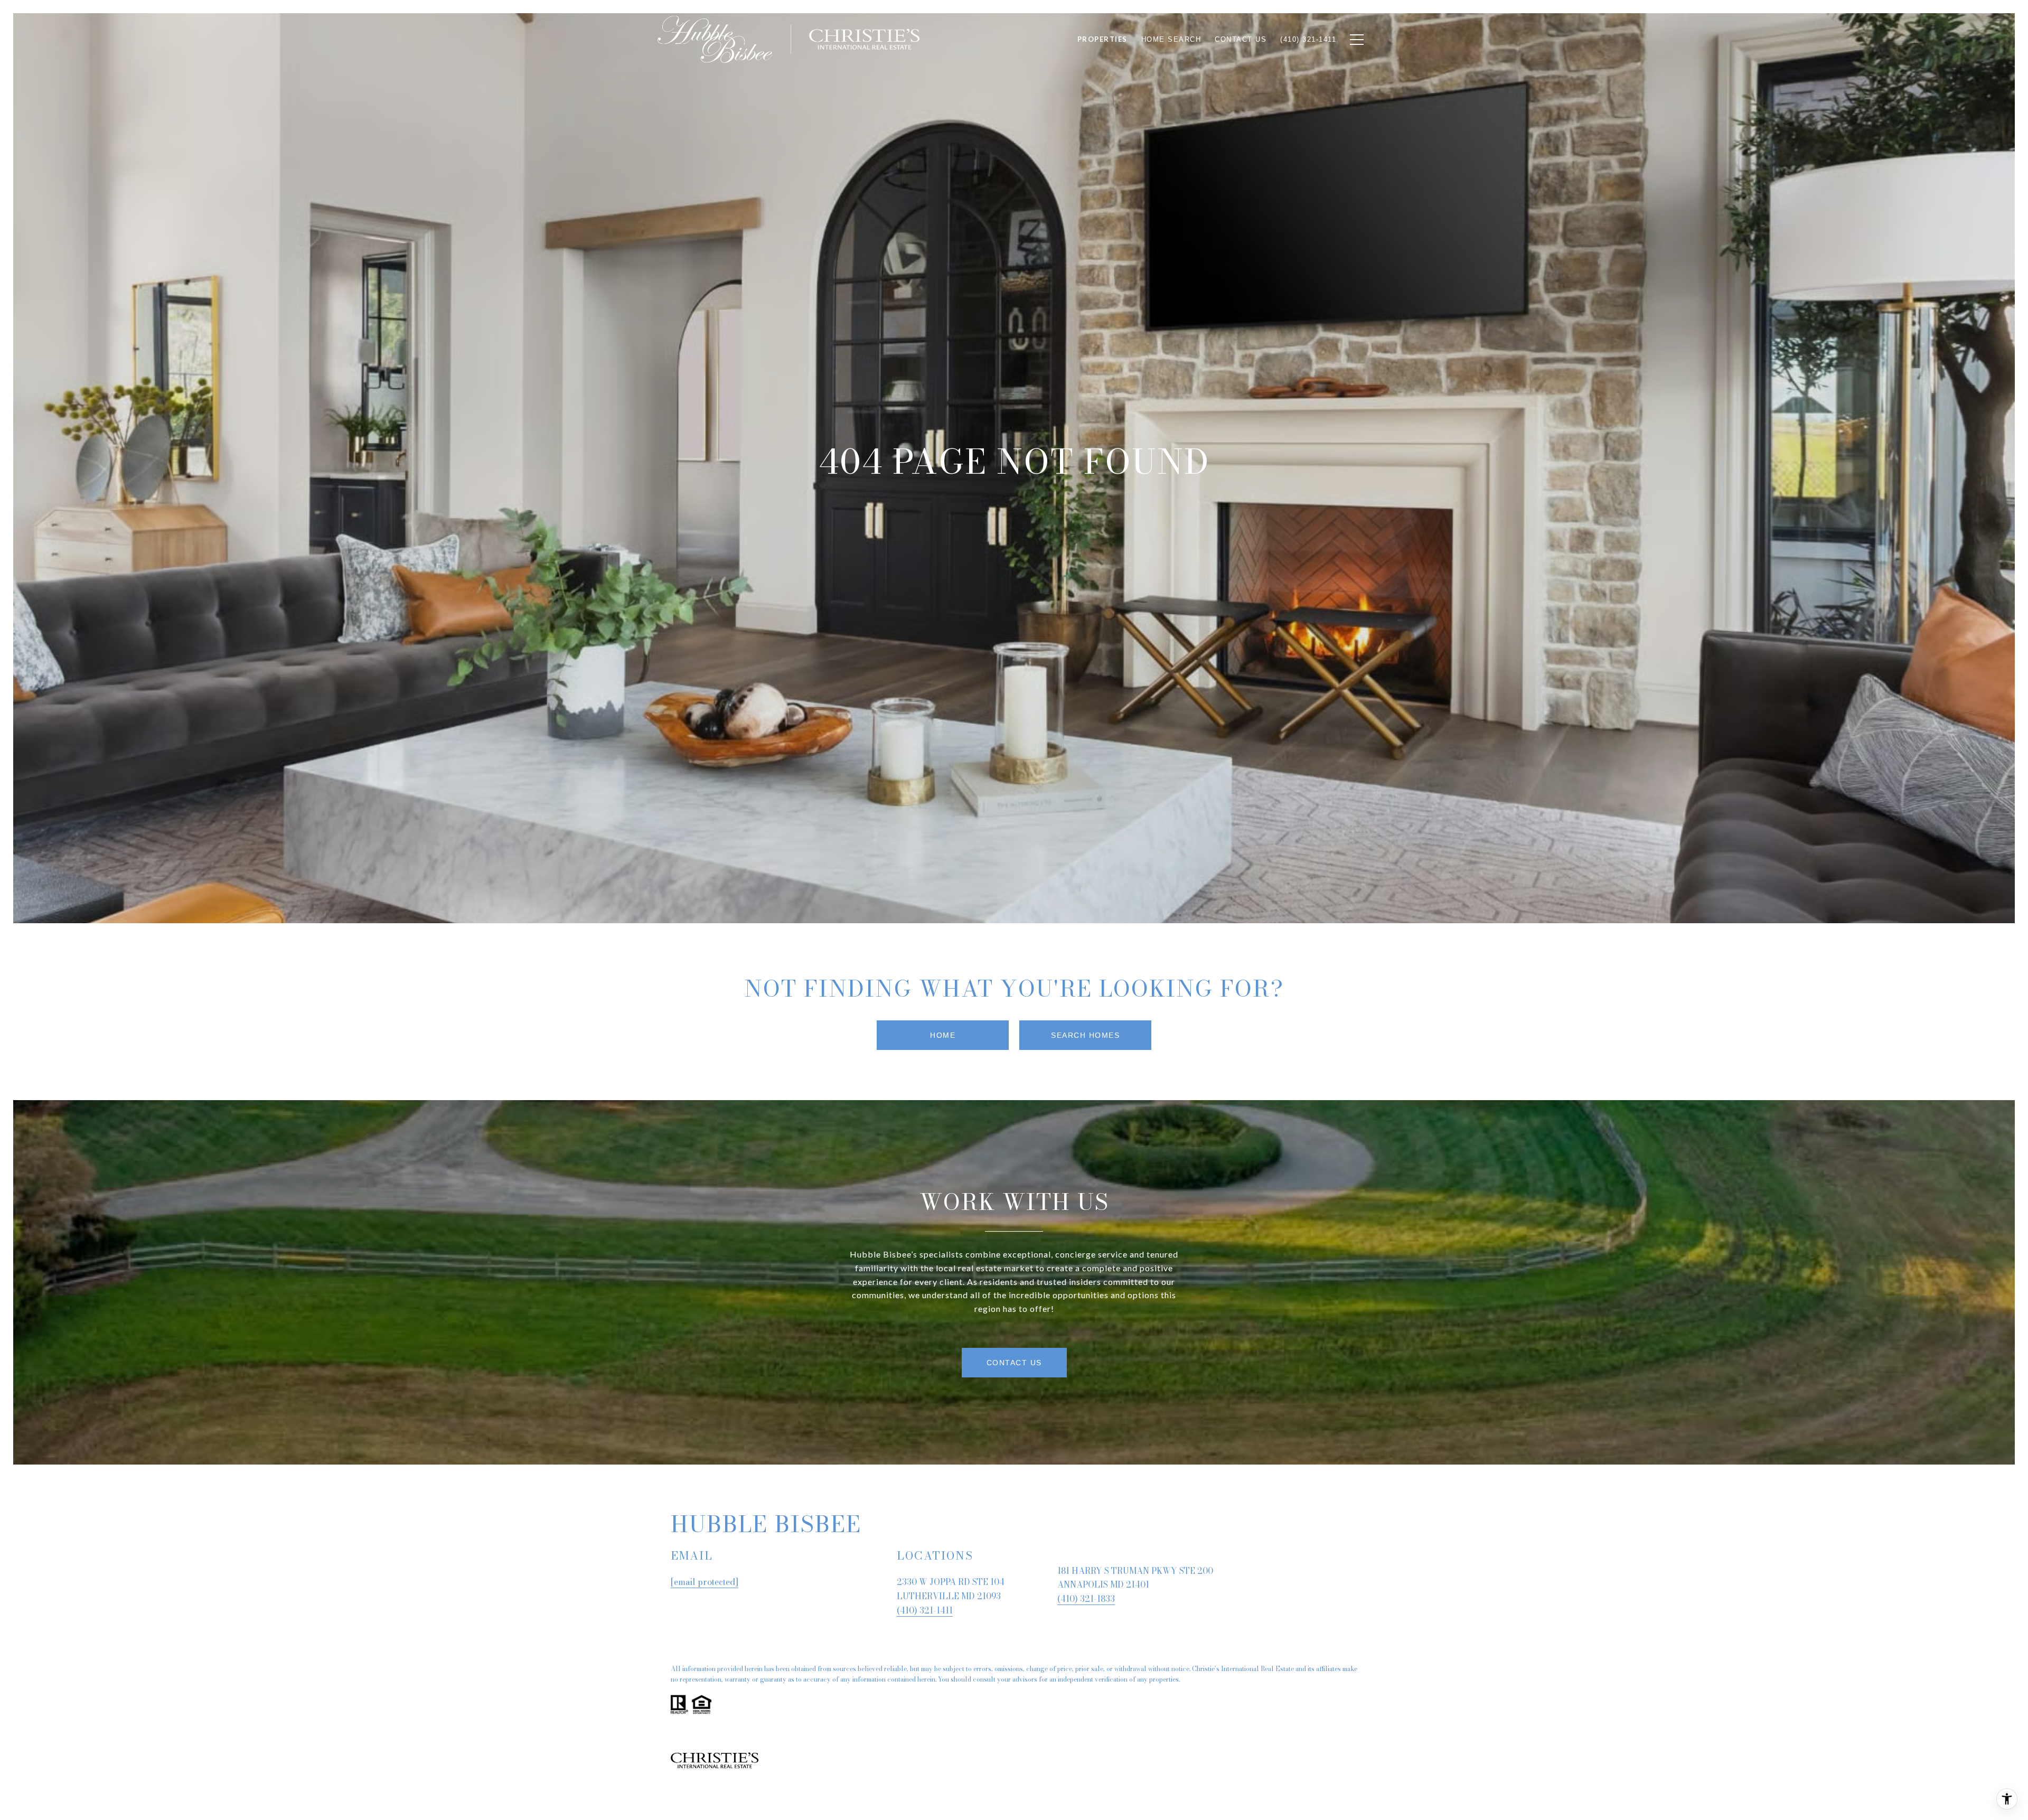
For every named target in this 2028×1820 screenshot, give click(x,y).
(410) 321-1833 (1086, 1599)
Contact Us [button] (1014, 1363)
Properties (1102, 39)
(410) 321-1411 (925, 1610)
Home (943, 1035)
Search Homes (1085, 1035)
